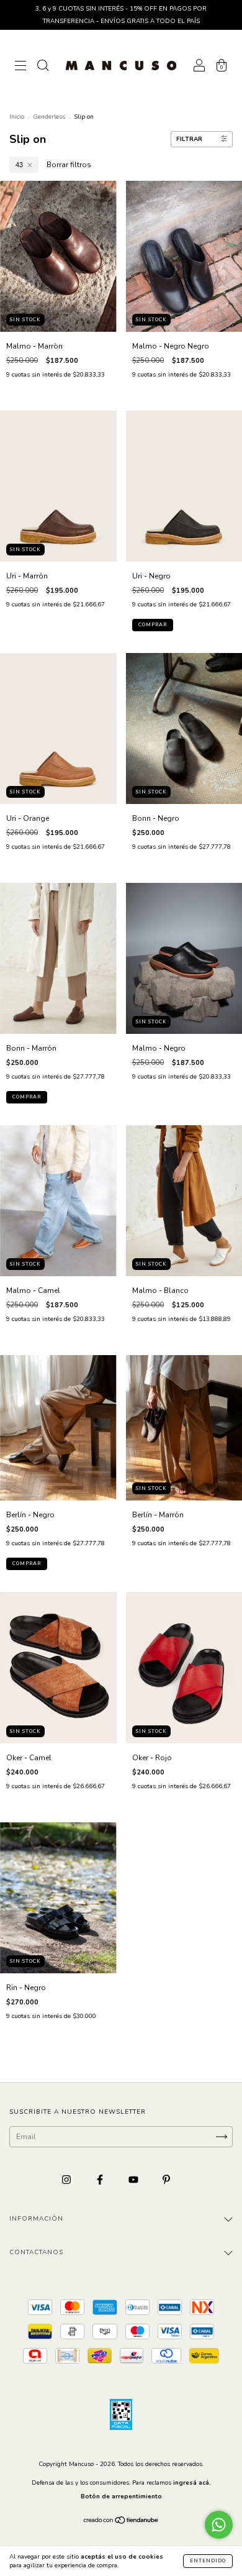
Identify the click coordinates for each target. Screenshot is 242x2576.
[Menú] (20, 67)
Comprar (153, 625)
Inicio (17, 117)
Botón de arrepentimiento (121, 2496)
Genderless (49, 117)
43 (19, 165)
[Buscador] (43, 67)
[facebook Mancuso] (101, 2180)
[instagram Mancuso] (67, 2180)
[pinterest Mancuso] (166, 2180)
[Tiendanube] (121, 2522)
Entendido (208, 2561)
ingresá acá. (192, 2483)
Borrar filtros (69, 165)
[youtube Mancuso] (134, 2180)
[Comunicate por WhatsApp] (219, 2525)
